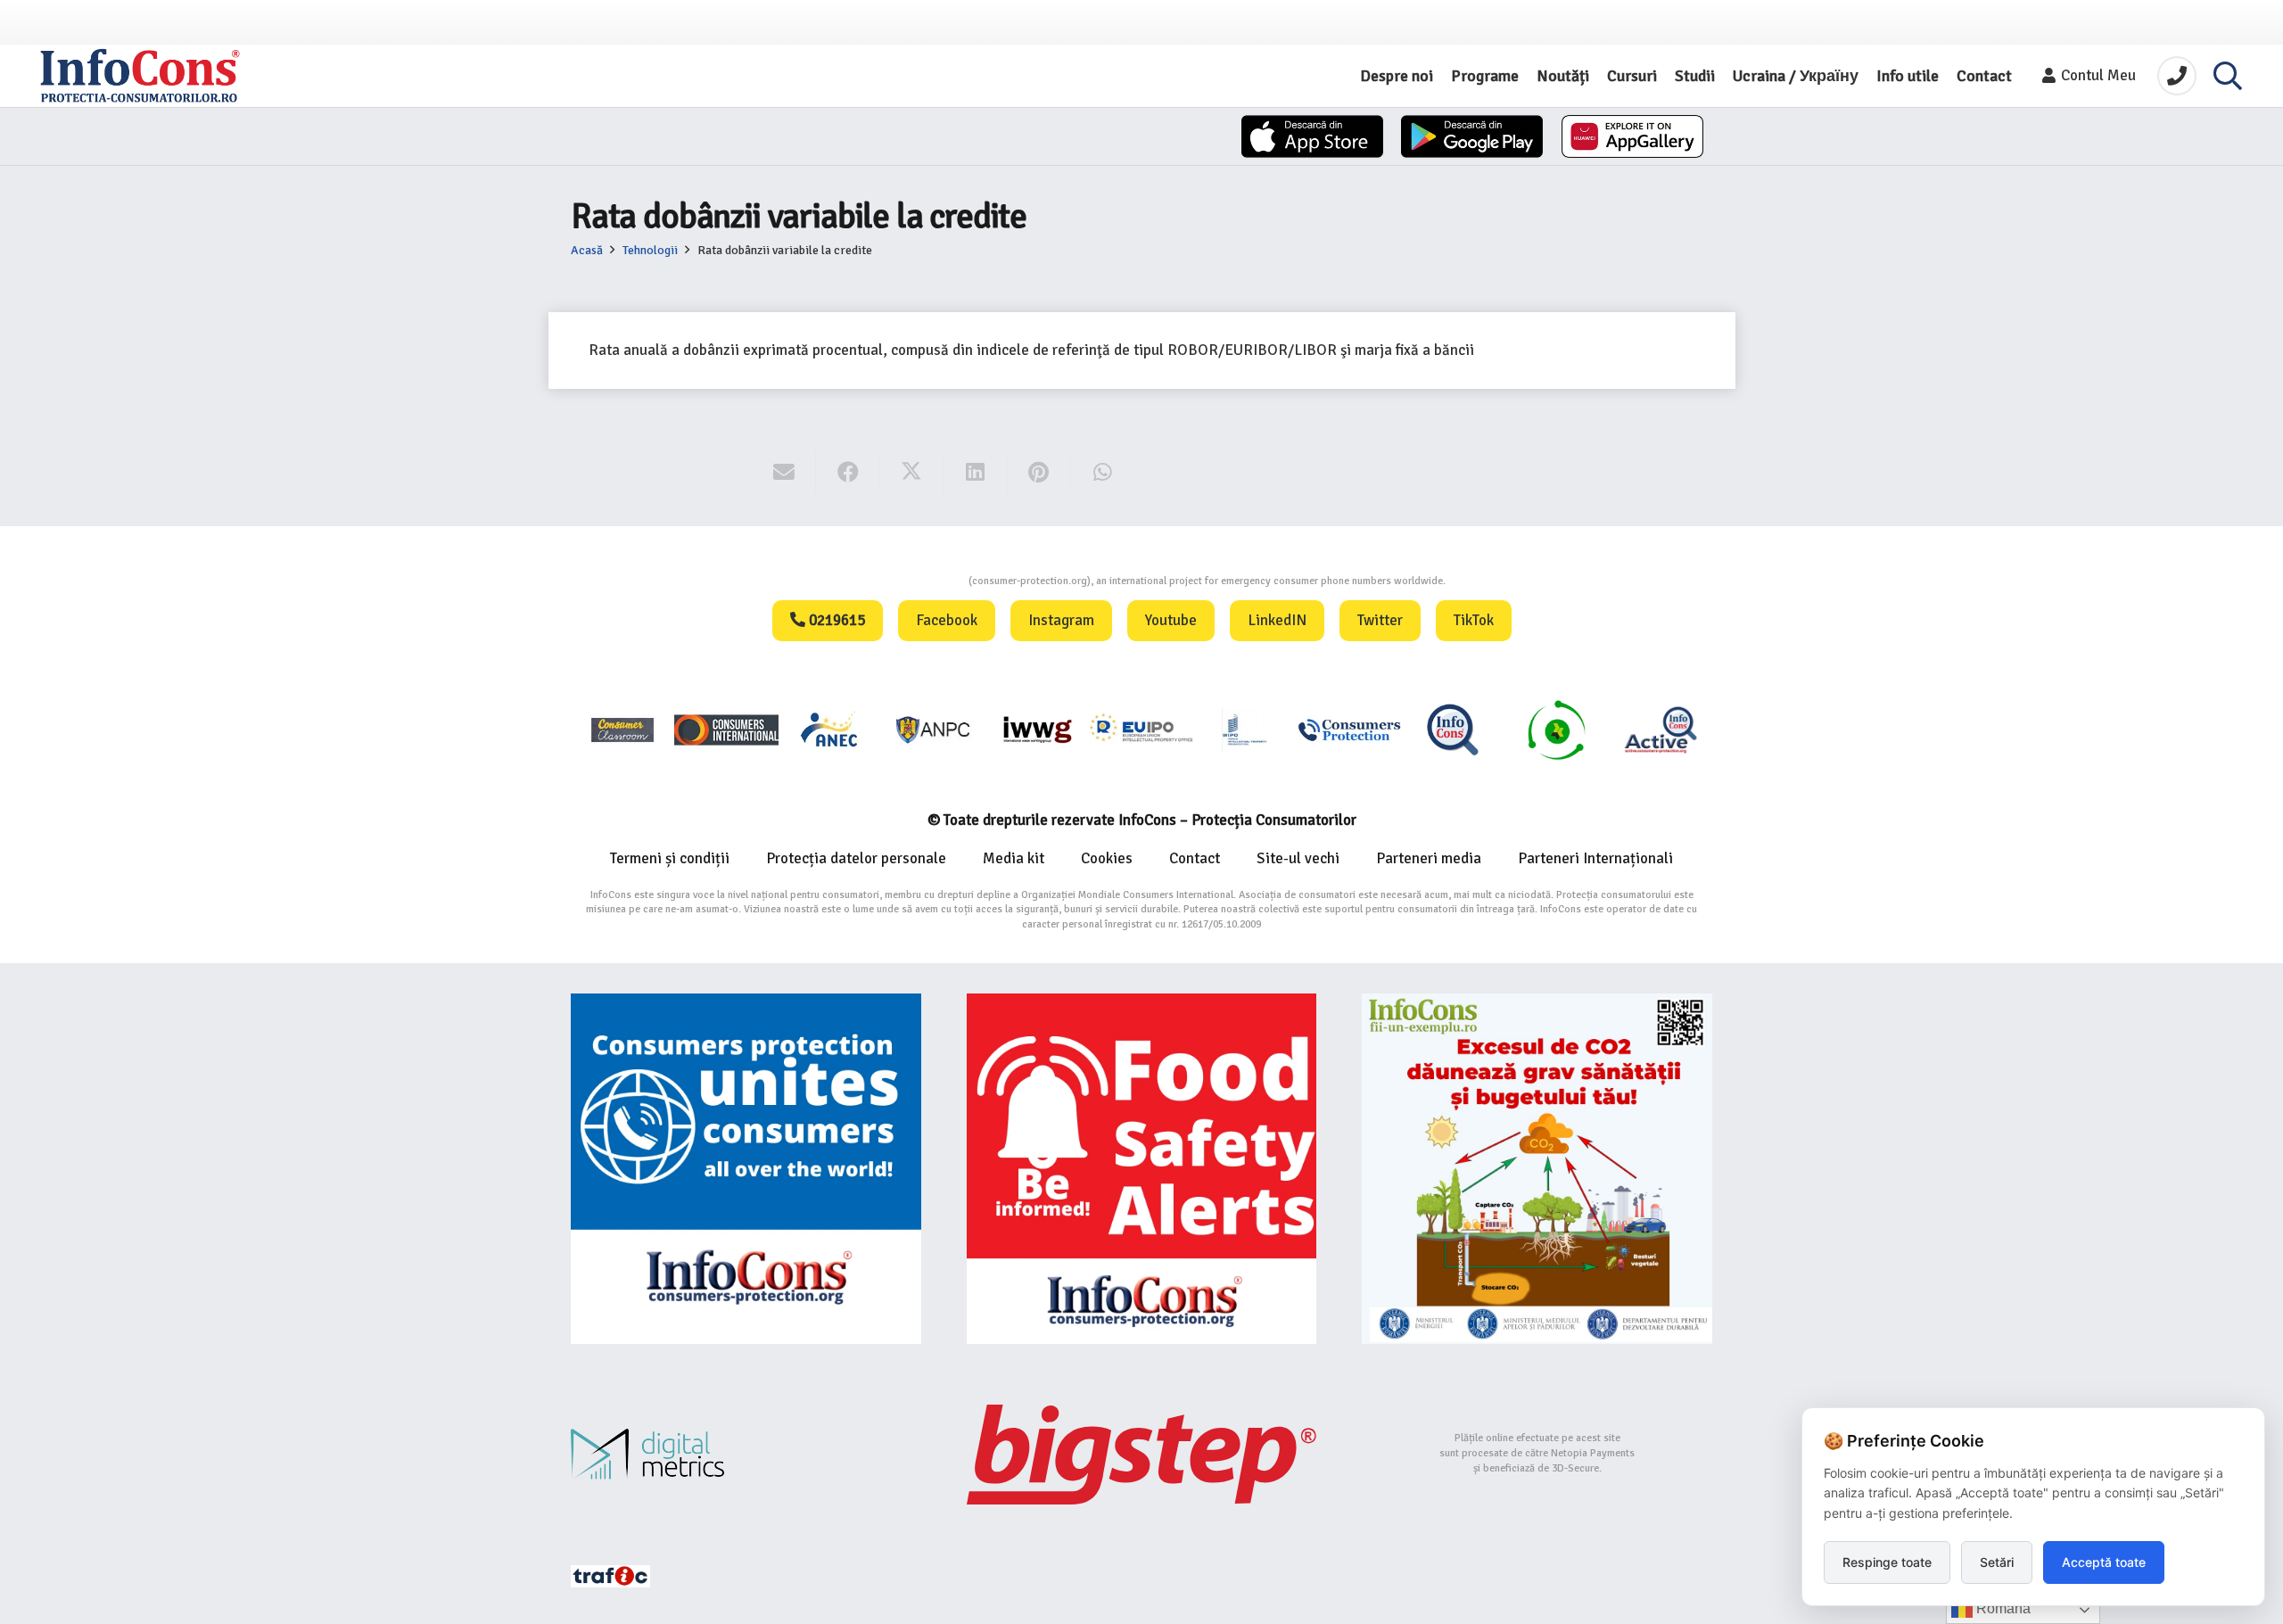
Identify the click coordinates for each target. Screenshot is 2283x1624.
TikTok (1474, 620)
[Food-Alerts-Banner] (1142, 1169)
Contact (1195, 858)
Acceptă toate (2104, 1562)
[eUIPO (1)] (1349, 729)
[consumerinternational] (726, 729)
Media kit (1014, 858)
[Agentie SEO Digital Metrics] (746, 1454)
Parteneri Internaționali (1595, 858)
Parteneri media (1429, 858)
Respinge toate (1887, 1562)
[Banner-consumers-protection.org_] (746, 1169)
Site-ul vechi (1298, 858)
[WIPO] (1245, 730)
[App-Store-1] (1472, 136)
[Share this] (848, 473)
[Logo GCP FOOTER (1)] (1556, 729)
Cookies (1107, 858)
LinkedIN (1277, 620)
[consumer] (622, 729)
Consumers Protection (902, 581)
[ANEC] (830, 729)
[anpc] (934, 729)
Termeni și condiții (670, 858)
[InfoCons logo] (140, 76)
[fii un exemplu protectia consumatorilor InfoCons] (1537, 1169)
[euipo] (1037, 729)
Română (2002, 1608)
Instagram (1061, 620)
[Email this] (784, 473)
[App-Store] (1312, 136)
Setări (1997, 1562)
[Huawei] (1632, 136)
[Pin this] (1039, 473)
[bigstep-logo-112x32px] (1142, 1455)
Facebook (947, 620)
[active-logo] (1661, 730)
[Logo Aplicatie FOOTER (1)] (1453, 729)
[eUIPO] (1141, 729)
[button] (2228, 76)
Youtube (1171, 620)
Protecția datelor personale (856, 858)
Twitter (1380, 620)
